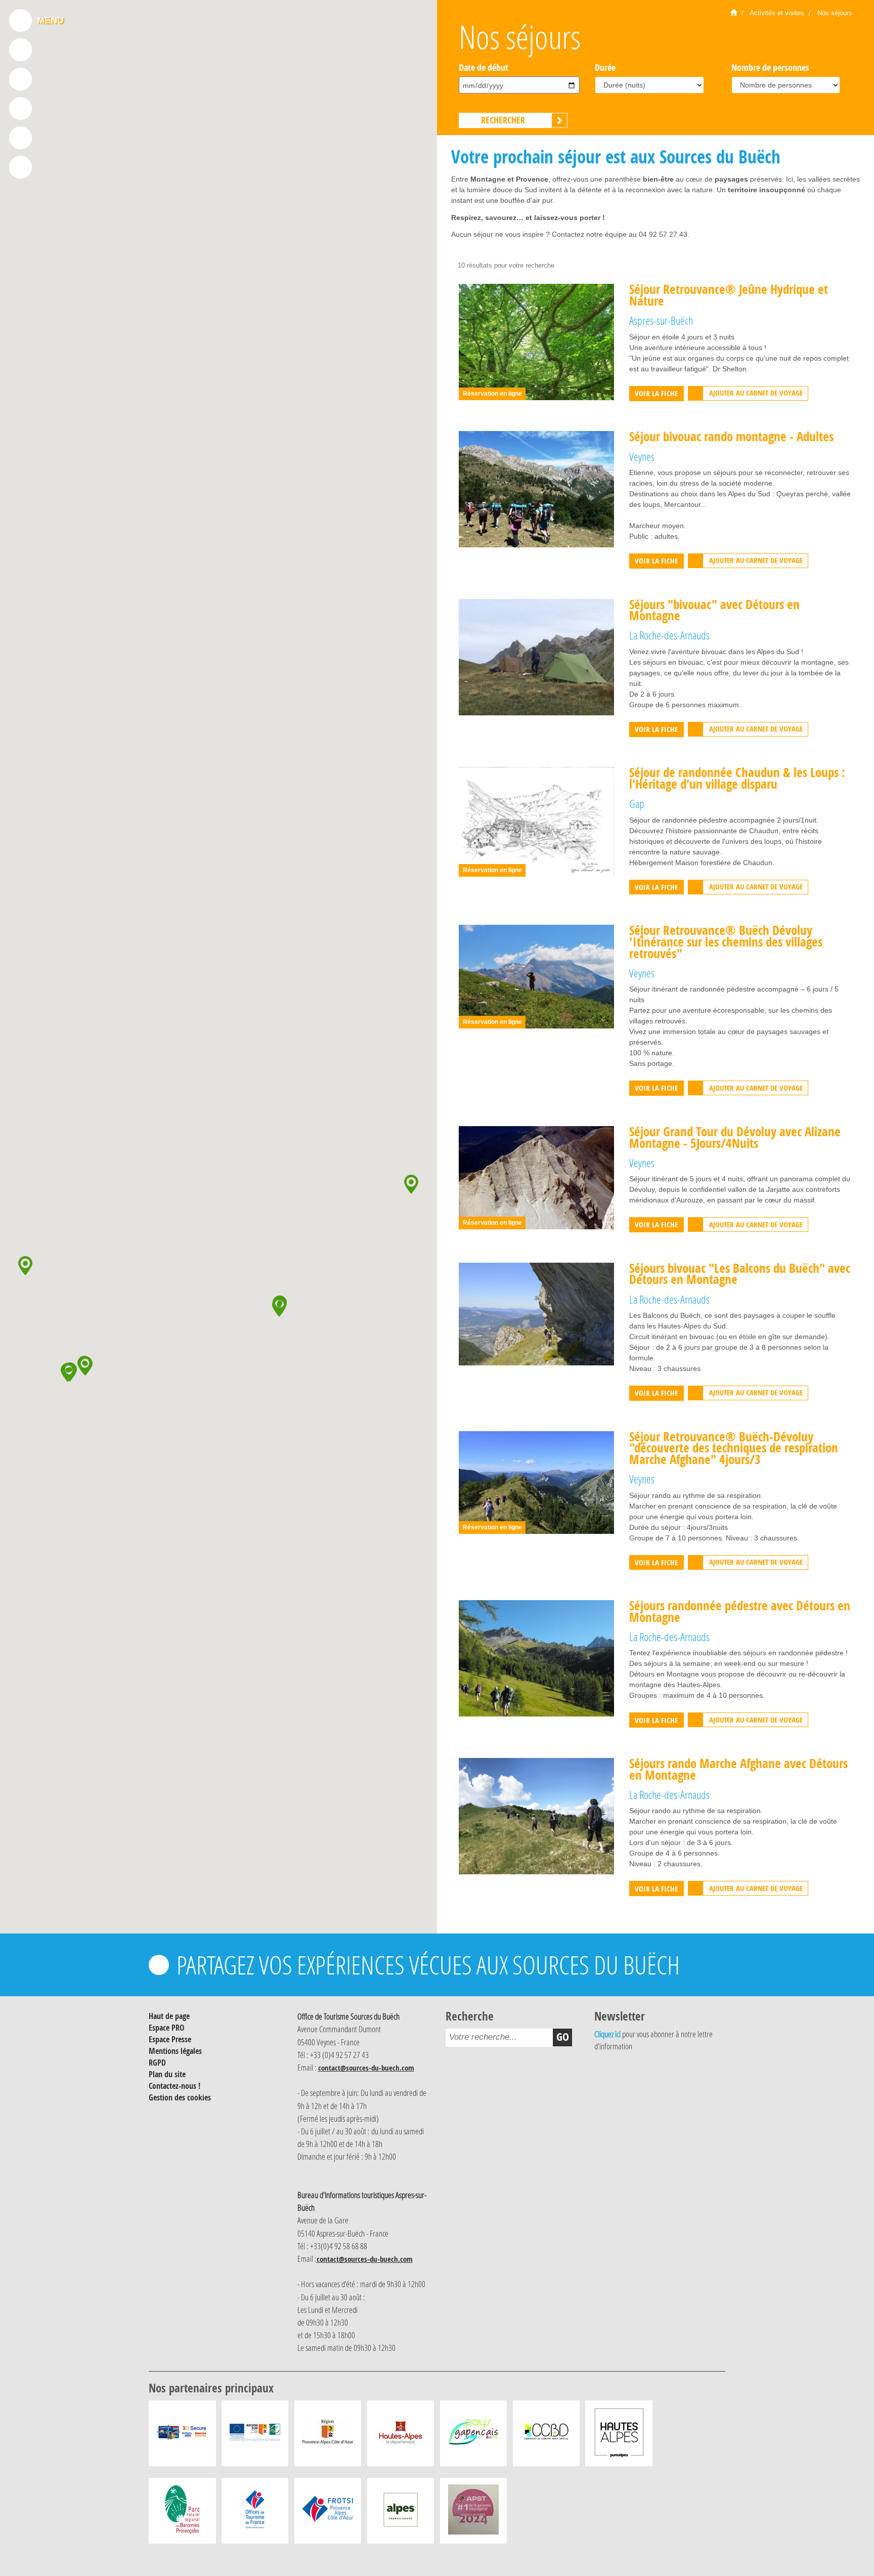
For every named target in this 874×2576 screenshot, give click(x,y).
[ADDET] (619, 2436)
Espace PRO (167, 2028)
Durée (605, 67)
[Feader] (255, 2436)
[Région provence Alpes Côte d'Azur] (328, 2436)
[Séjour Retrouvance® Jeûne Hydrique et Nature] (536, 341)
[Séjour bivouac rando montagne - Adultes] (536, 489)
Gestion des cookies (180, 2097)
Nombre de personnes (770, 67)
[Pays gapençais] (473, 2436)
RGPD (157, 2063)
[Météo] (20, 138)
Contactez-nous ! (174, 2086)
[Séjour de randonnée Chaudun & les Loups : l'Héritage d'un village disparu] (536, 822)
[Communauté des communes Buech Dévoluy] (546, 2436)
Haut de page (169, 2016)
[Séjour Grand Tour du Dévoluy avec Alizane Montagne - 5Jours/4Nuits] (536, 1177)
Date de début (484, 67)
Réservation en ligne (492, 394)
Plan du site (167, 2074)
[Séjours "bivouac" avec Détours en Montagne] (536, 656)
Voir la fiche (656, 393)
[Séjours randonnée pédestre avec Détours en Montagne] (536, 1658)
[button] (68, 1372)
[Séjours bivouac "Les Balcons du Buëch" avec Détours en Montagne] (536, 1313)
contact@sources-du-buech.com (366, 2068)
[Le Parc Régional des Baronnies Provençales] (182, 2513)
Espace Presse (170, 2039)
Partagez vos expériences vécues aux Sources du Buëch (428, 1965)
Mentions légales (175, 2051)
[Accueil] (734, 13)
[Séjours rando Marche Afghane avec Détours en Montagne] (536, 1816)
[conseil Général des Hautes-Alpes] (401, 2436)
